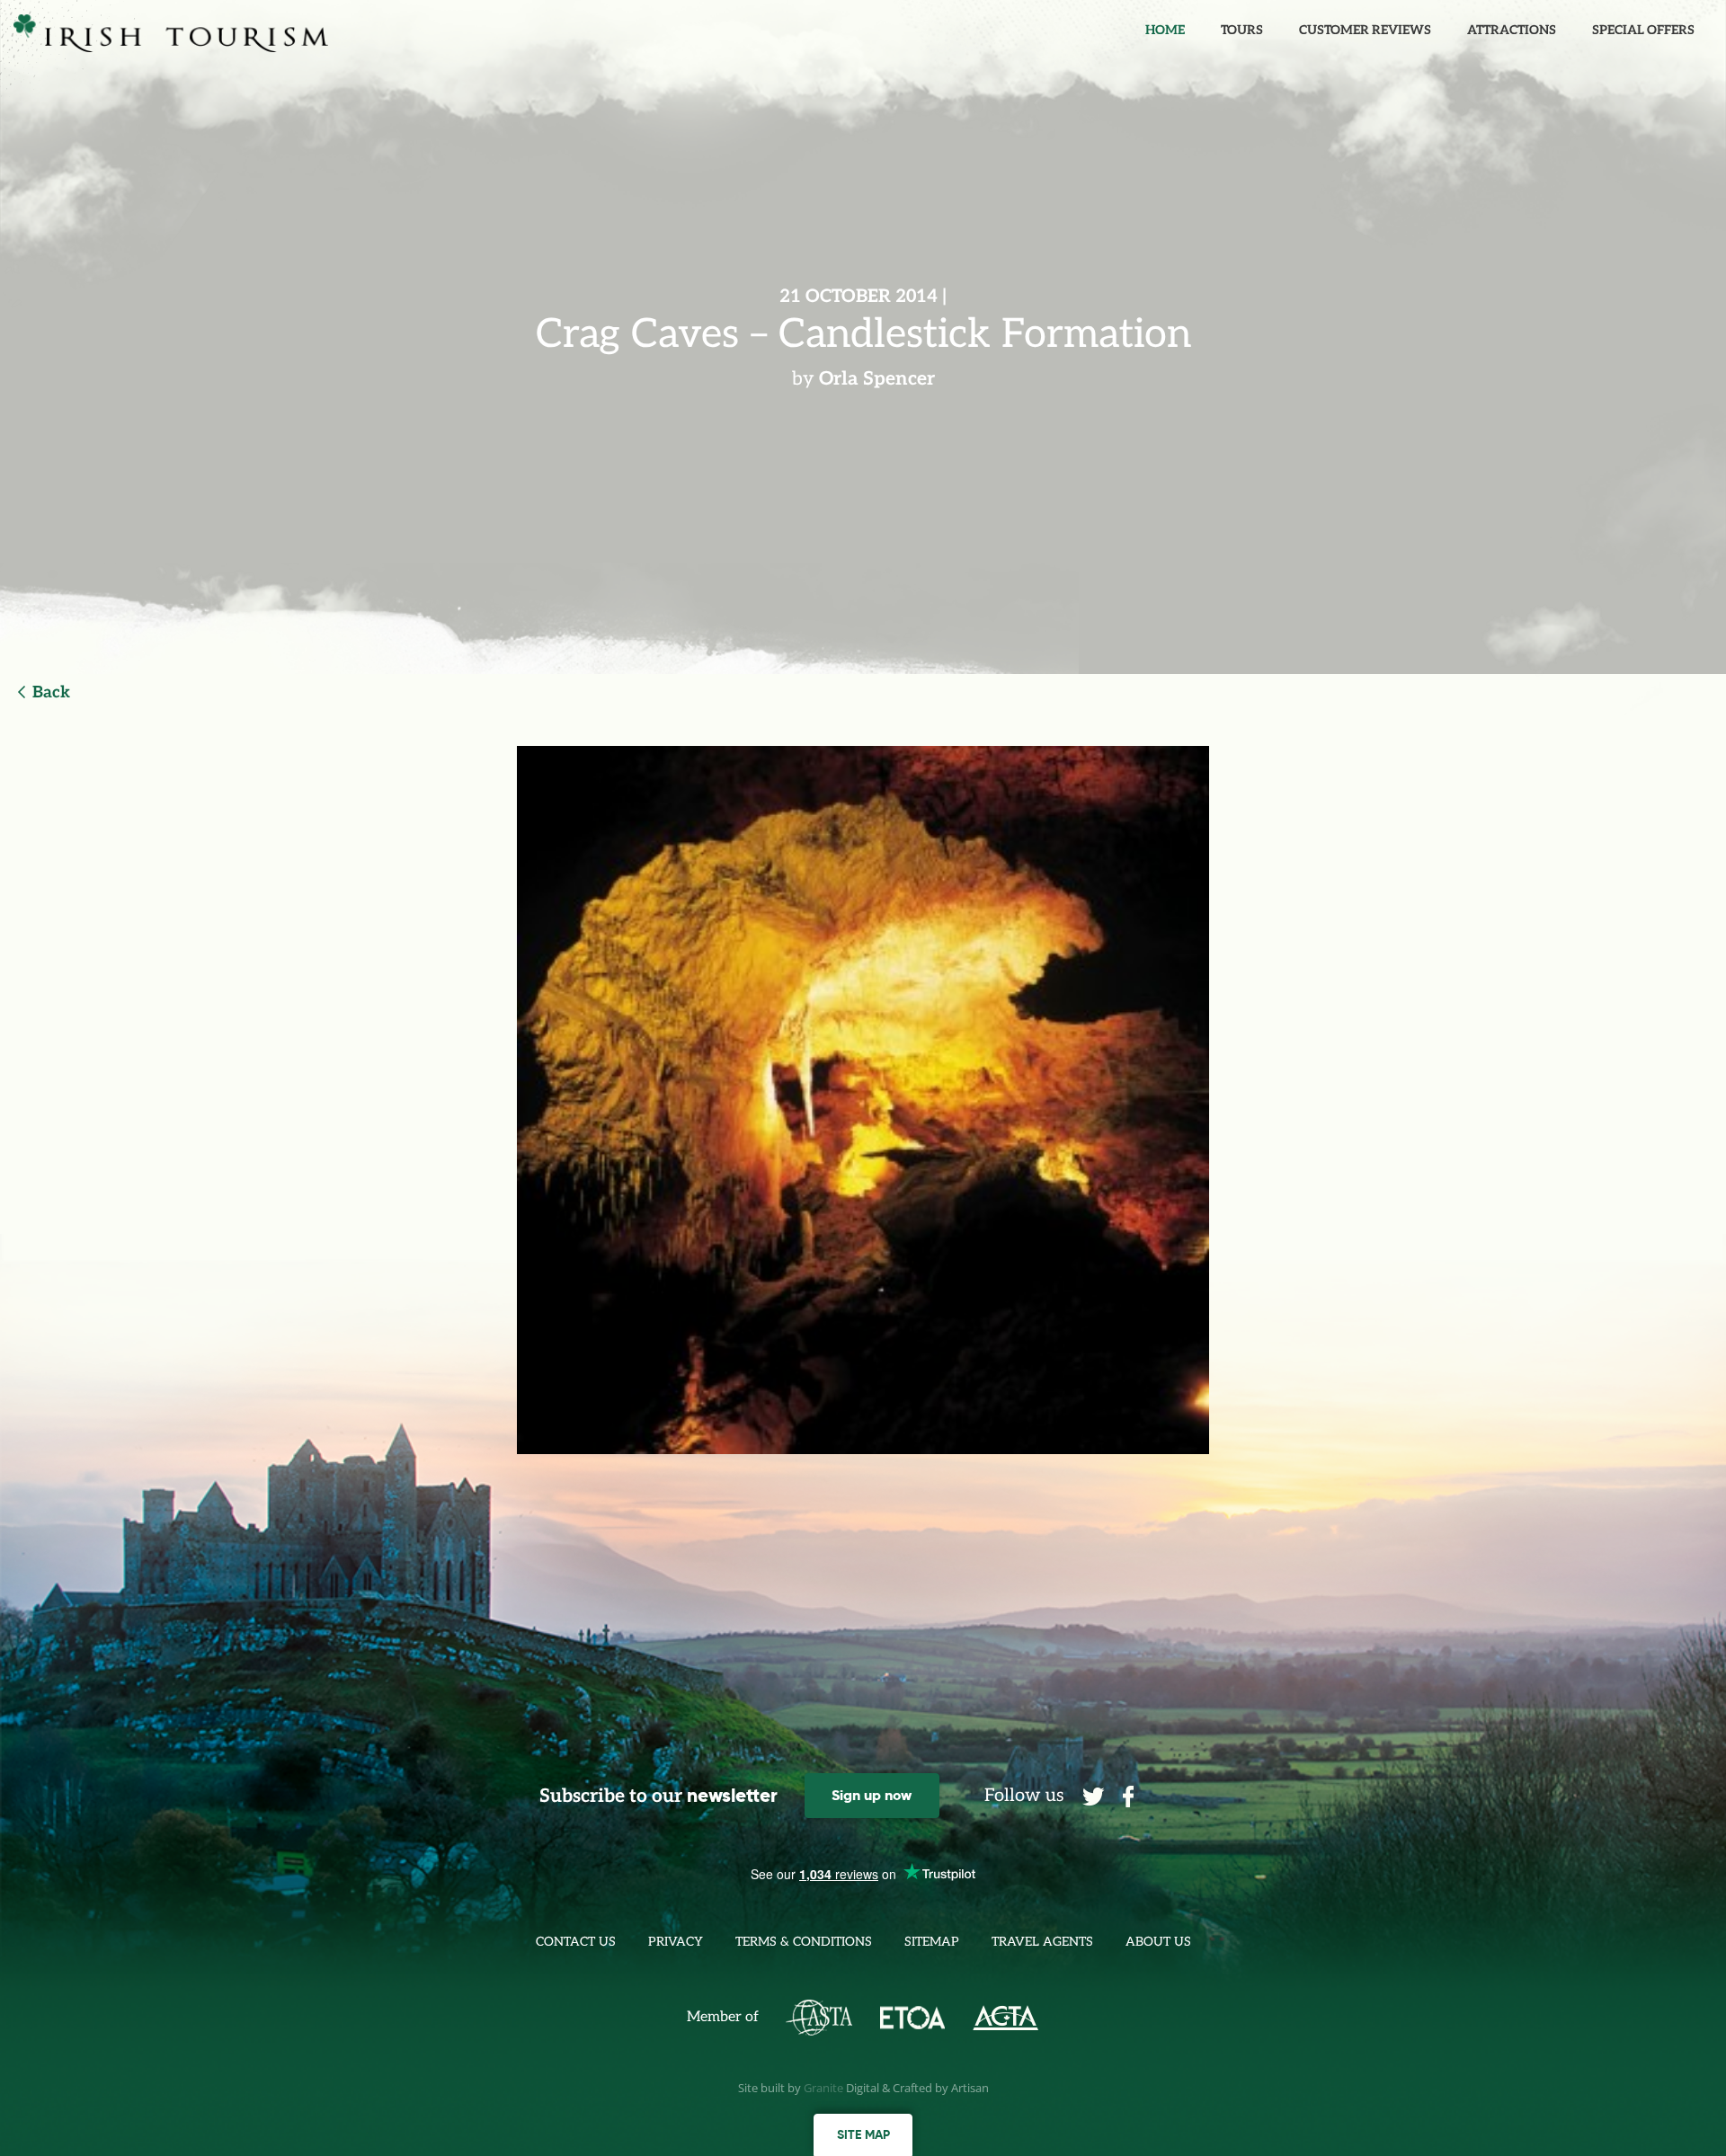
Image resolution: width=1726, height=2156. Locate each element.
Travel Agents (1042, 1942)
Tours (1242, 30)
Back (51, 692)
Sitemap (932, 1942)
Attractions (1512, 30)
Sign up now (872, 1795)
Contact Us (576, 1942)
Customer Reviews (1365, 30)
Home (1165, 30)
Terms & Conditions (804, 1942)
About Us (1158, 1942)
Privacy (676, 1942)
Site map (863, 2134)
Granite (823, 2088)
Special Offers (1643, 30)
